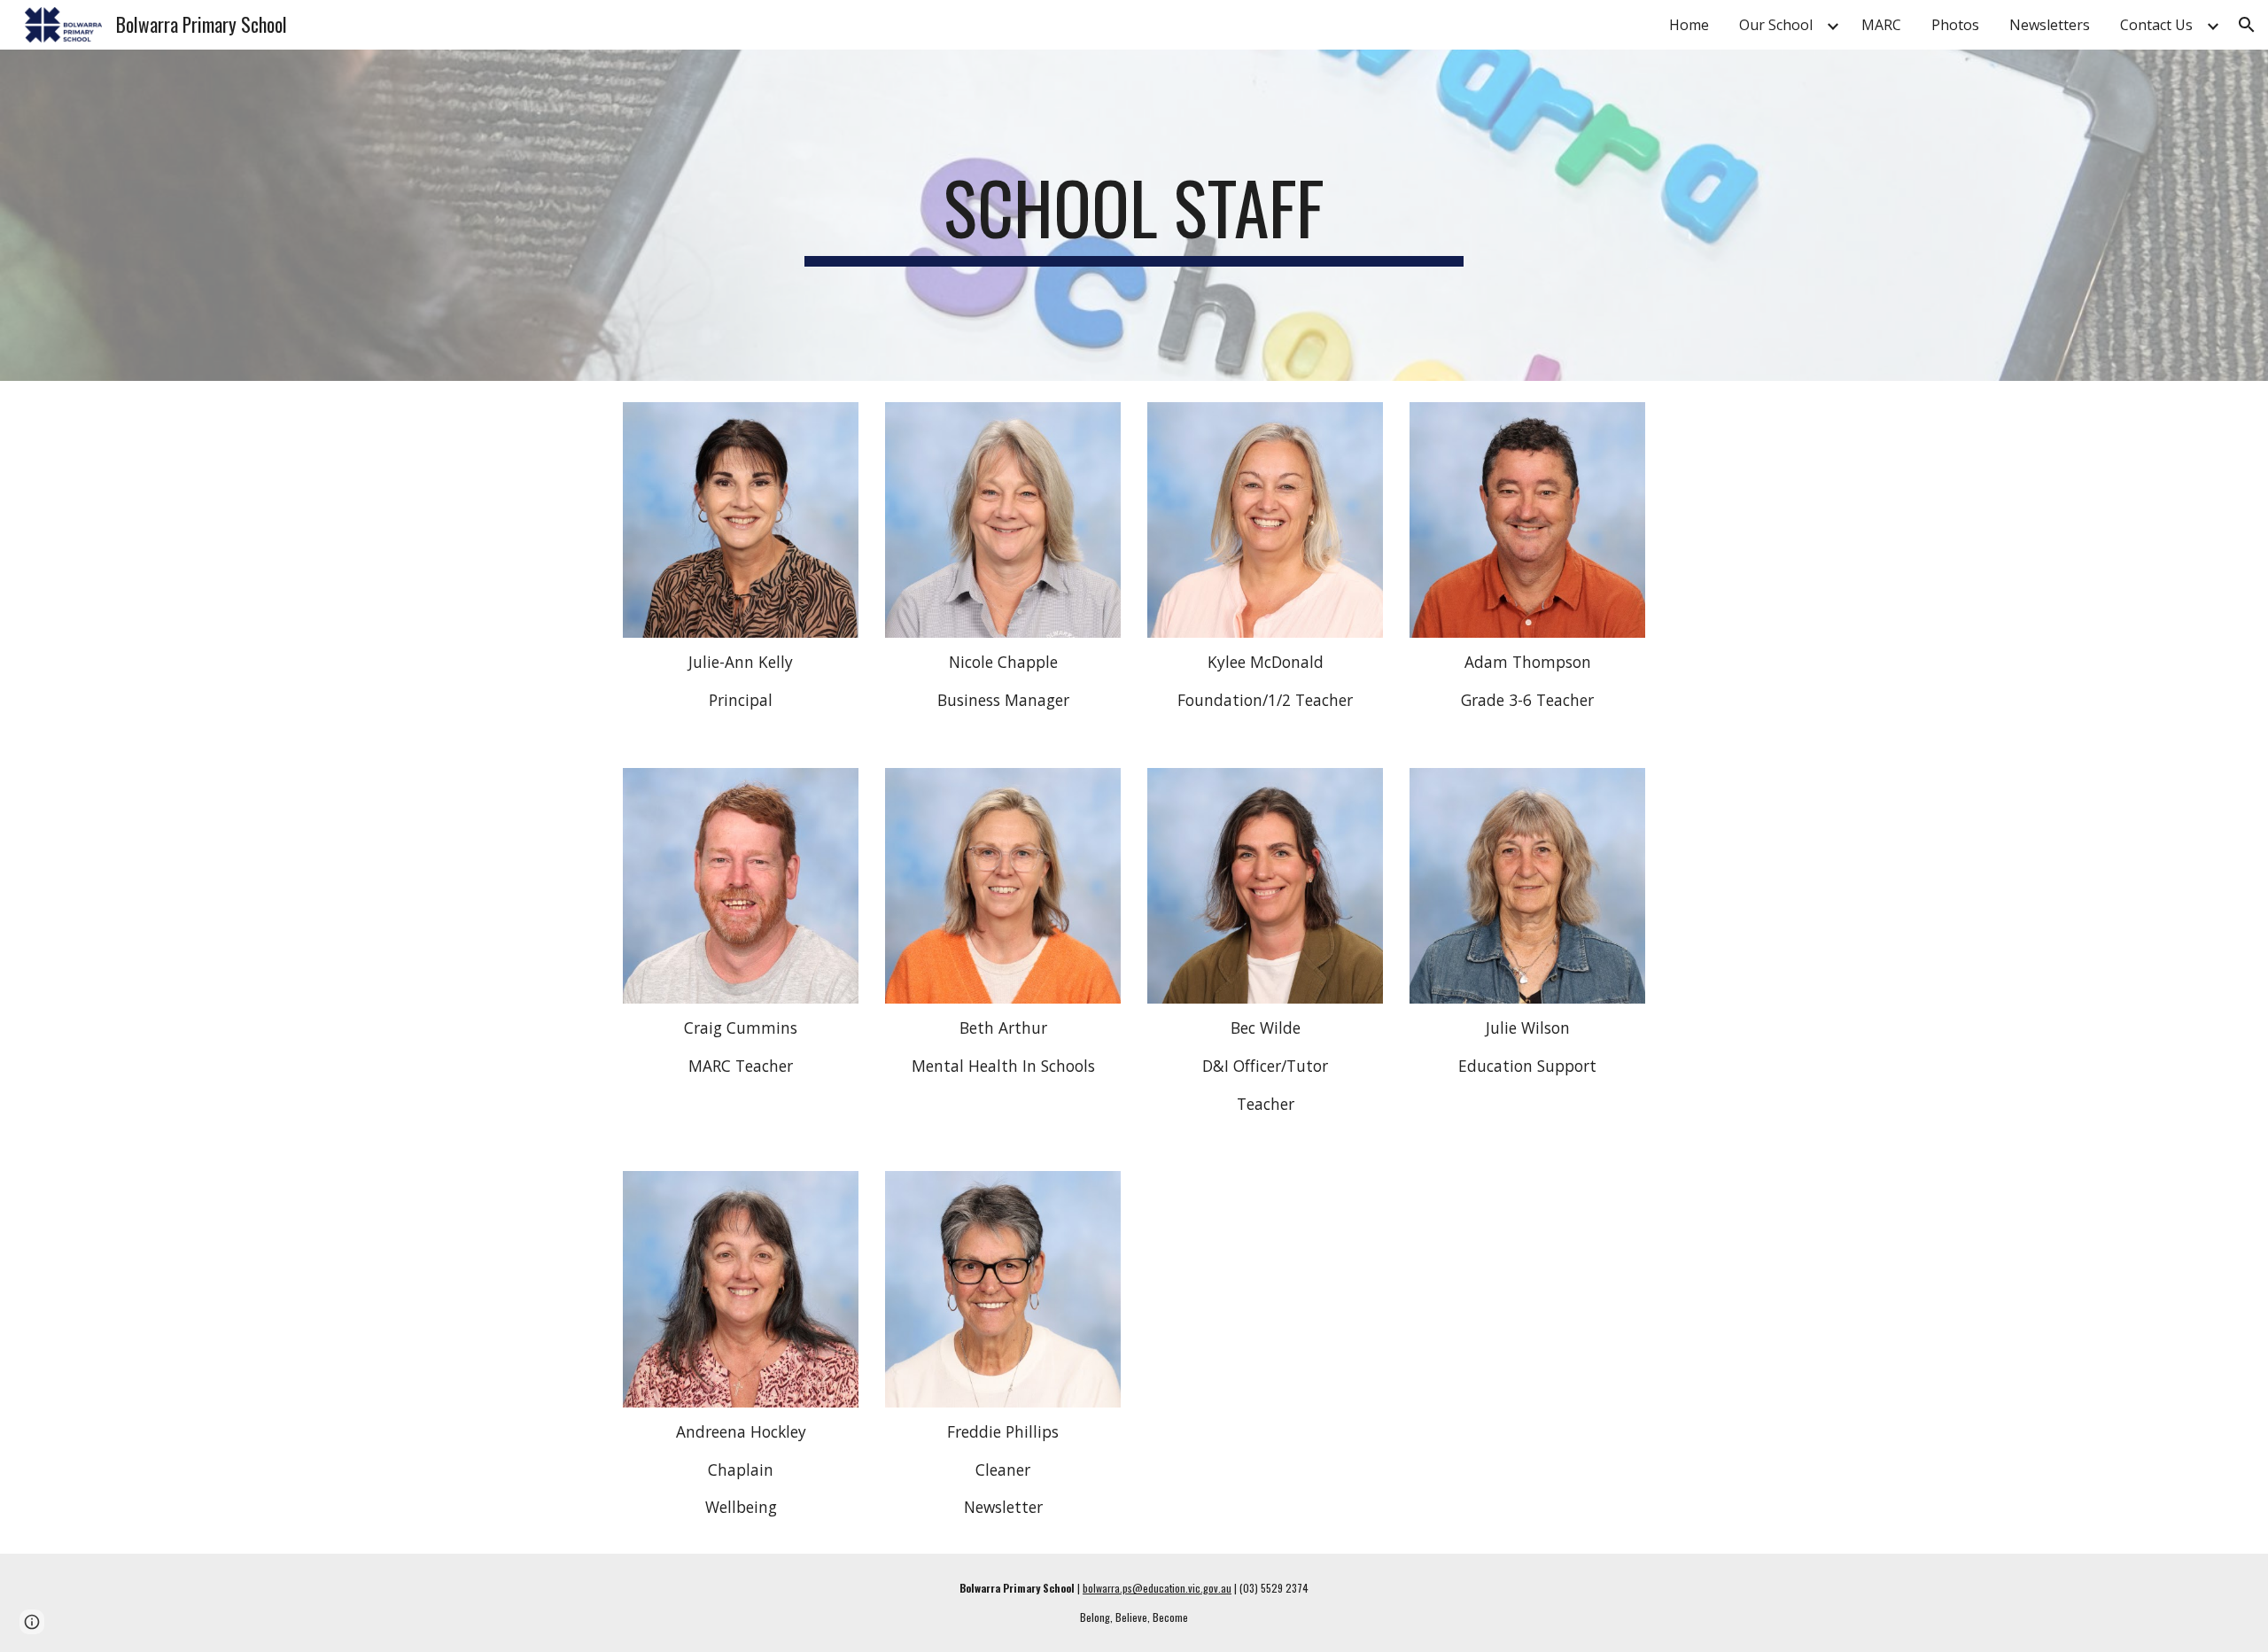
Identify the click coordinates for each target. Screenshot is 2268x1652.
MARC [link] (1881, 25)
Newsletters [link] (2050, 25)
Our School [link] (1776, 25)
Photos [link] (1955, 25)
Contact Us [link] (2156, 25)
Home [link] (1689, 25)
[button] (2247, 25)
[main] (1134, 215)
